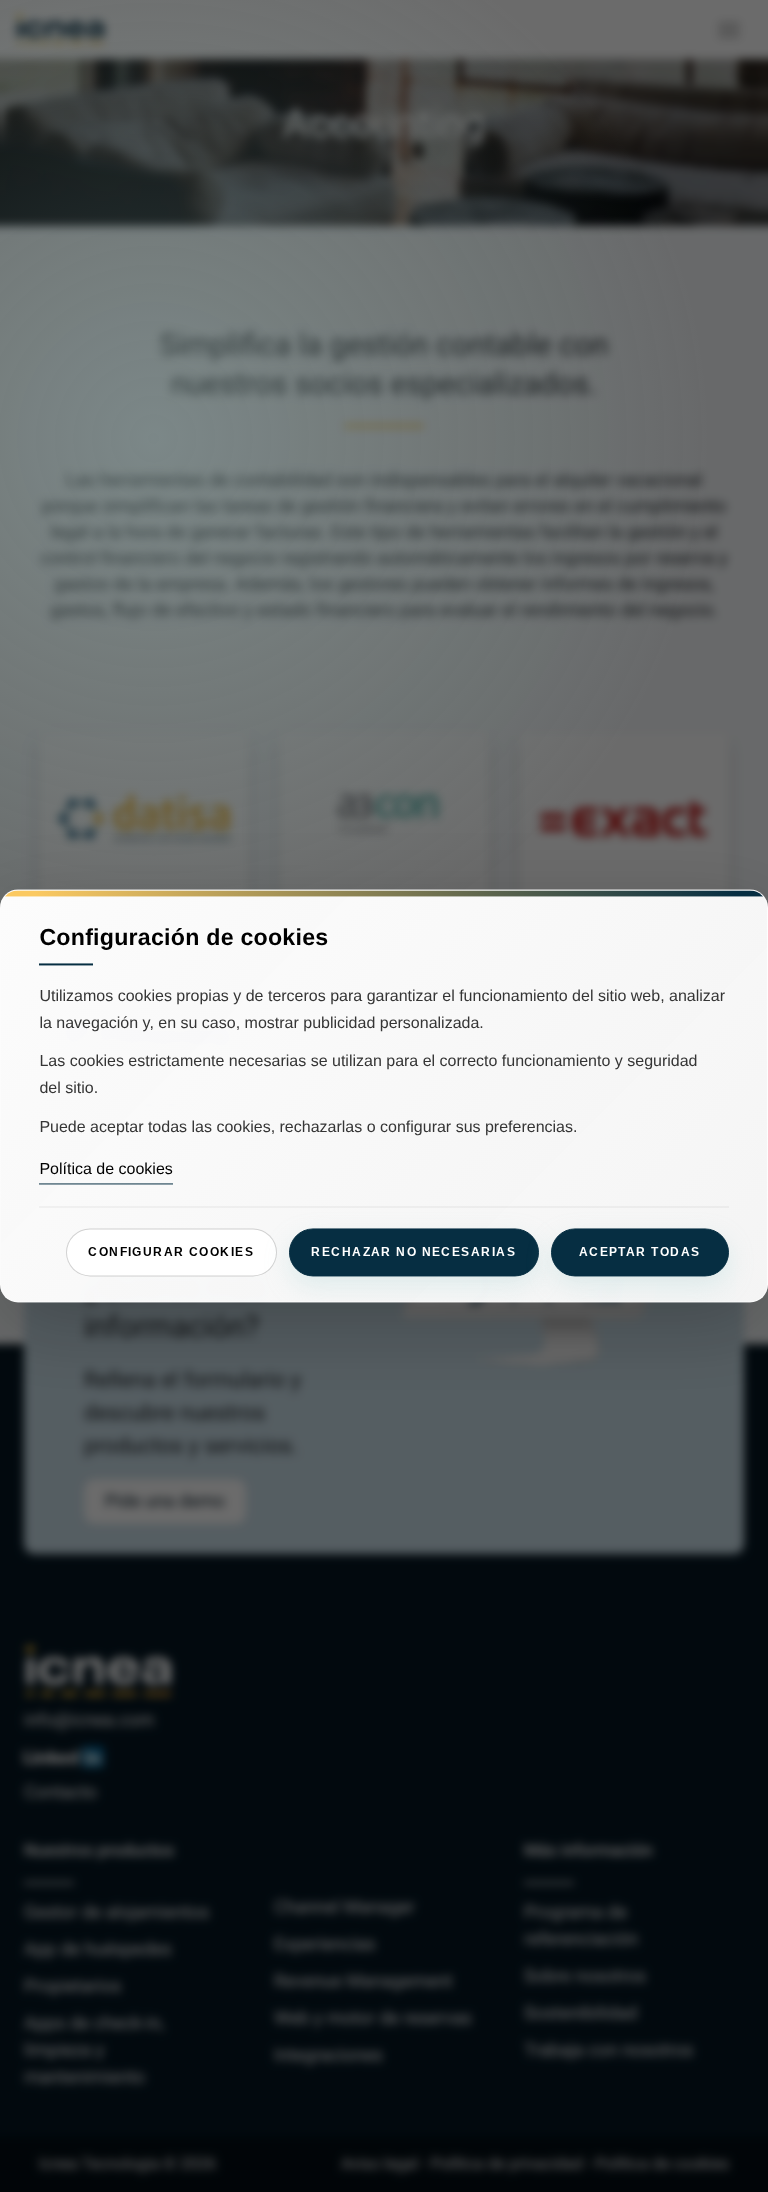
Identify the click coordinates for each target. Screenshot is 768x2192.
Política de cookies (105, 1169)
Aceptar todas (640, 1252)
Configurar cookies (171, 1252)
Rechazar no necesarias (413, 1252)
